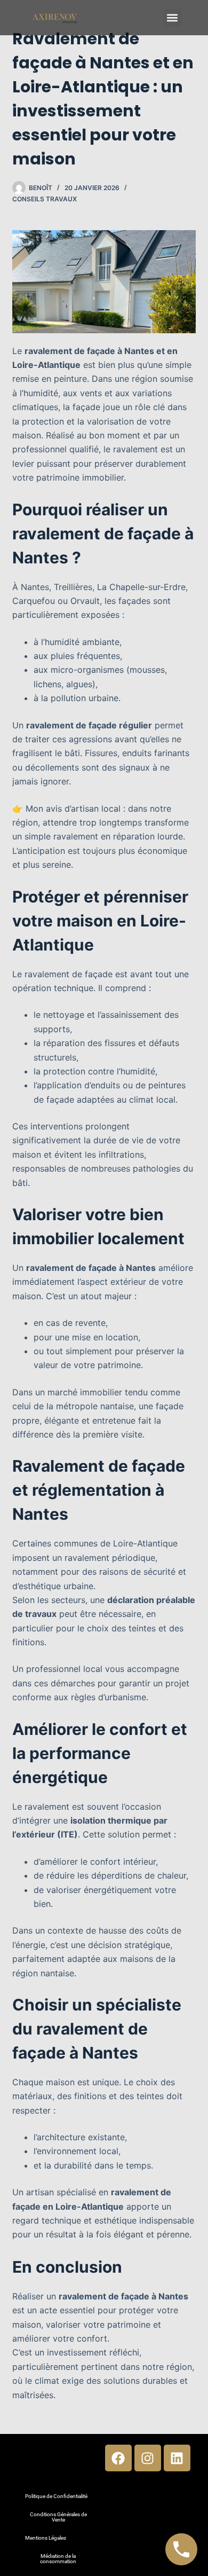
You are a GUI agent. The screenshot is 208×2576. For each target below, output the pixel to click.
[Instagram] (148, 2458)
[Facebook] (118, 2458)
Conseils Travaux (45, 199)
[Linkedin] (177, 2458)
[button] (173, 18)
